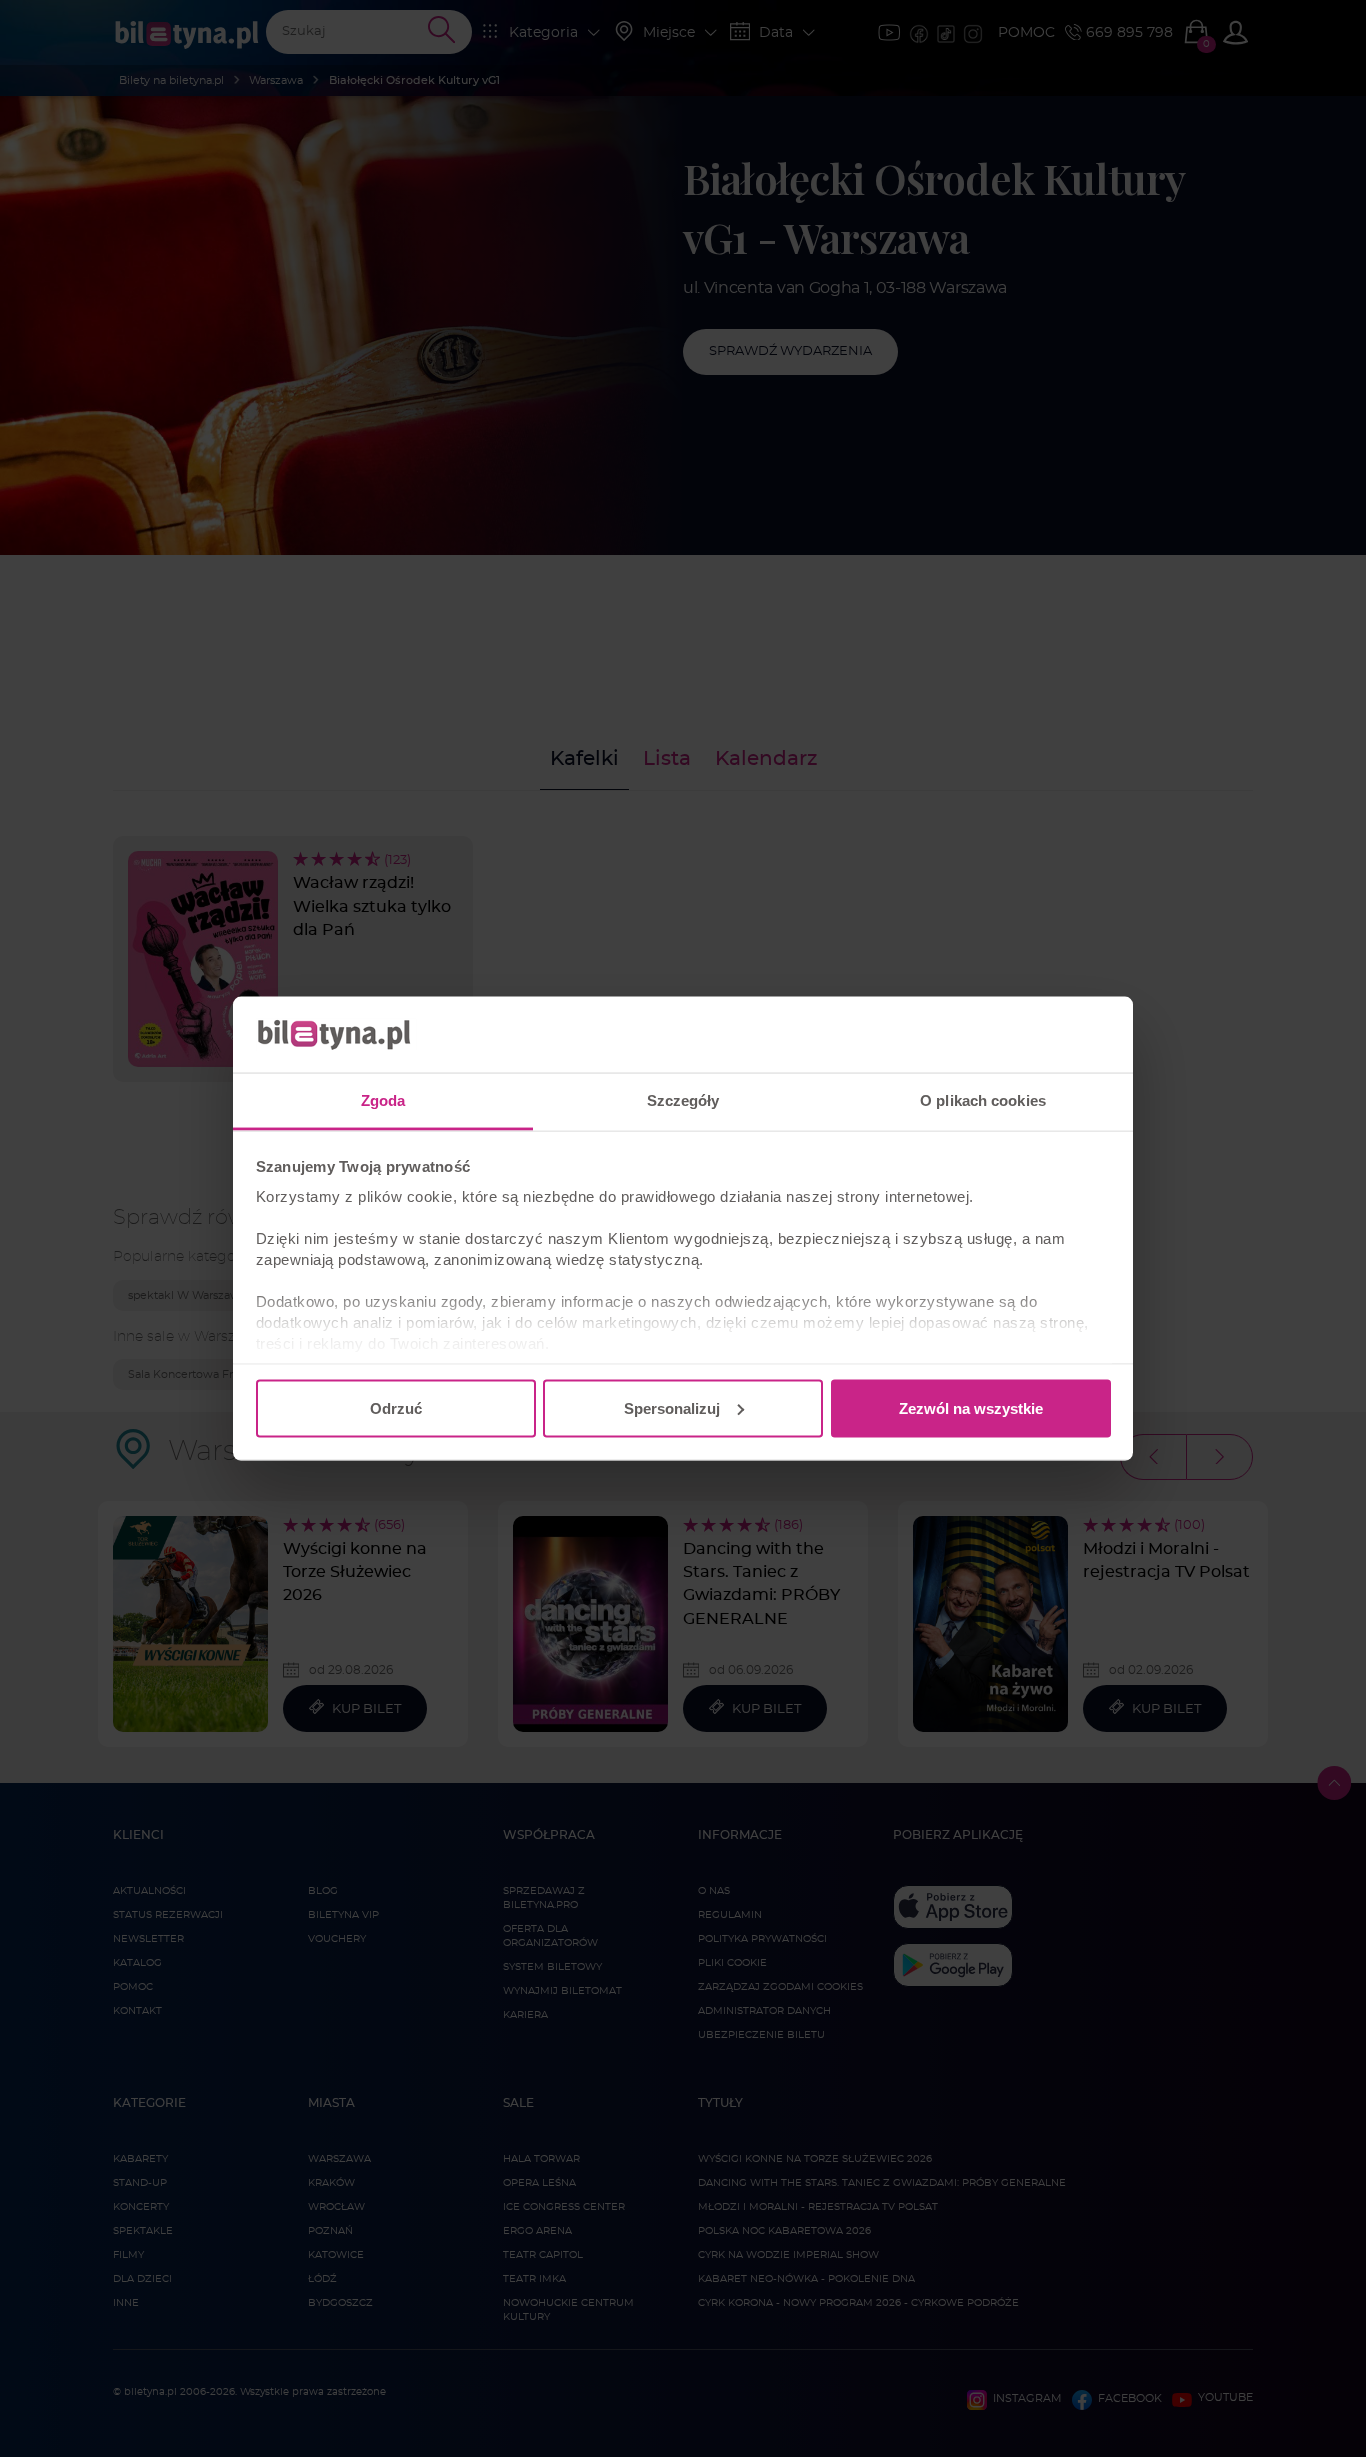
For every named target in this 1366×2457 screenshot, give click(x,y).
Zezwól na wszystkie (971, 1407)
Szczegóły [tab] (683, 1100)
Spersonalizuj (672, 1407)
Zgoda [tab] (383, 1100)
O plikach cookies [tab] (983, 1100)
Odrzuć (396, 1407)
